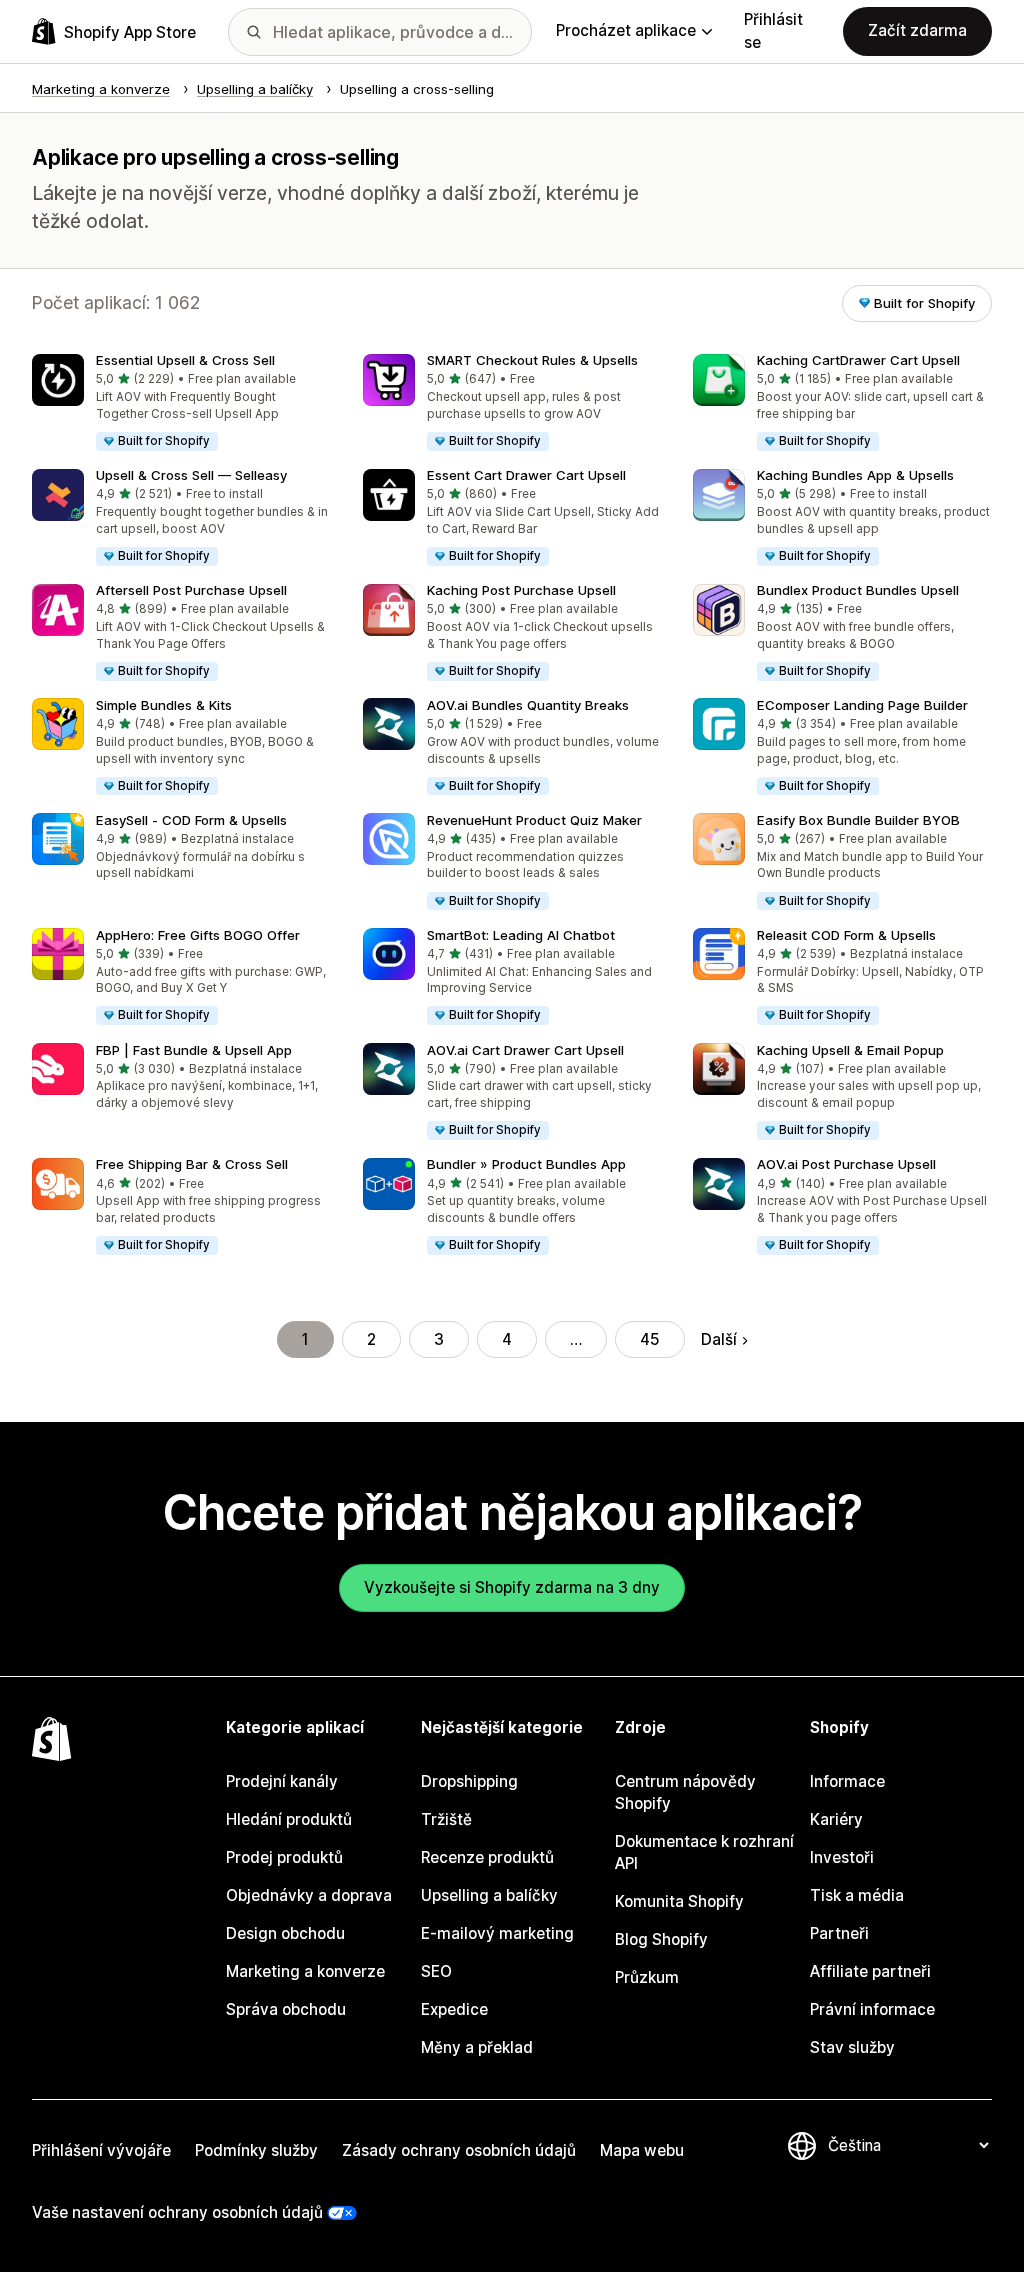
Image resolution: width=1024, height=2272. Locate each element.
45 (650, 1339)
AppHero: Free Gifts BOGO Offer (198, 935)
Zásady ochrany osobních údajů (459, 2150)
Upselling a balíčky (489, 1895)
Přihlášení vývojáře (101, 2150)
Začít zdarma (917, 30)
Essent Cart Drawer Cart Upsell (526, 475)
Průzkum (647, 1977)
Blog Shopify (661, 1939)
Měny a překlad (477, 2047)
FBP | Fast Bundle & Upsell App (194, 1050)
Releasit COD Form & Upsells (846, 935)
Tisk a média (857, 1895)
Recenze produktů (487, 1857)
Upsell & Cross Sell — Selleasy (191, 475)
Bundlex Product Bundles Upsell (858, 590)
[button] (181, 403)
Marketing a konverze (305, 1971)
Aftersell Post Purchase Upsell (191, 590)
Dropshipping (469, 1781)
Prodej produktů (284, 1857)
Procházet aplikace (626, 30)
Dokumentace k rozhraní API (704, 1852)
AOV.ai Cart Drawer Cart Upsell (525, 1050)
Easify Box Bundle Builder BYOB (858, 820)
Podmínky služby (256, 2150)
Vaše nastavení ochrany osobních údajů (177, 2212)
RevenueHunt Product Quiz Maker (534, 820)
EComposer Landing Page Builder (862, 705)
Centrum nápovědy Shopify (685, 1792)
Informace (847, 1781)
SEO (436, 1971)
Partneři (839, 1933)
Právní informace (872, 2009)
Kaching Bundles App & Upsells (855, 475)
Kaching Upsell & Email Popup (850, 1050)
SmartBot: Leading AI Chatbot (521, 935)
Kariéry (836, 1819)
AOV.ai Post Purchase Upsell (846, 1164)
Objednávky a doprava (309, 1895)
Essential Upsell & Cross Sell (185, 360)
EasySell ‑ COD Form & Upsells (191, 820)
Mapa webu (642, 2150)
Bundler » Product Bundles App (526, 1164)
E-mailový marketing (497, 1933)
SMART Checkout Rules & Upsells (532, 360)
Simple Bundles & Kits (164, 705)
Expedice (454, 2009)
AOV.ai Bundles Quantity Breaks (528, 705)
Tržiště (446, 1819)
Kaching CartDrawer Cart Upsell (858, 360)
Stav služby (852, 2047)
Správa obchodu (286, 2009)
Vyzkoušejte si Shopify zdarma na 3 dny (512, 1587)
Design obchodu (285, 1933)
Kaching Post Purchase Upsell (521, 590)
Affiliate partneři (870, 1971)
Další (719, 1339)
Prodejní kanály (282, 1781)
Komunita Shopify (679, 1901)
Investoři (842, 1857)
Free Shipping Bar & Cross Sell (192, 1164)
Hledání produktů (289, 1819)
